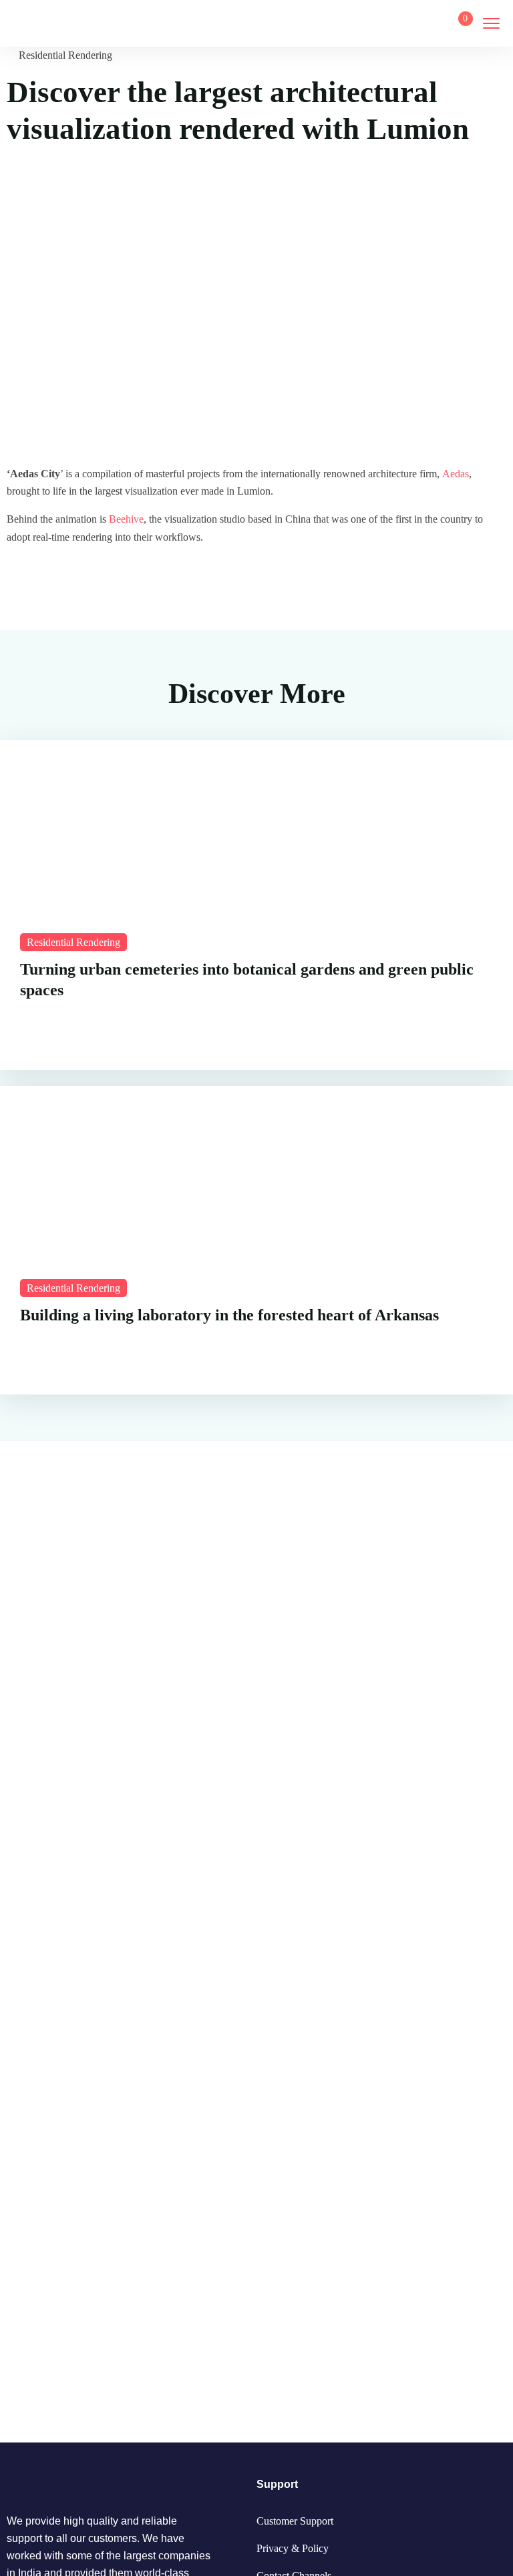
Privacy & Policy (293, 2548)
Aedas (456, 474)
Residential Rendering (65, 55)
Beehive (126, 519)
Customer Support (295, 2521)
